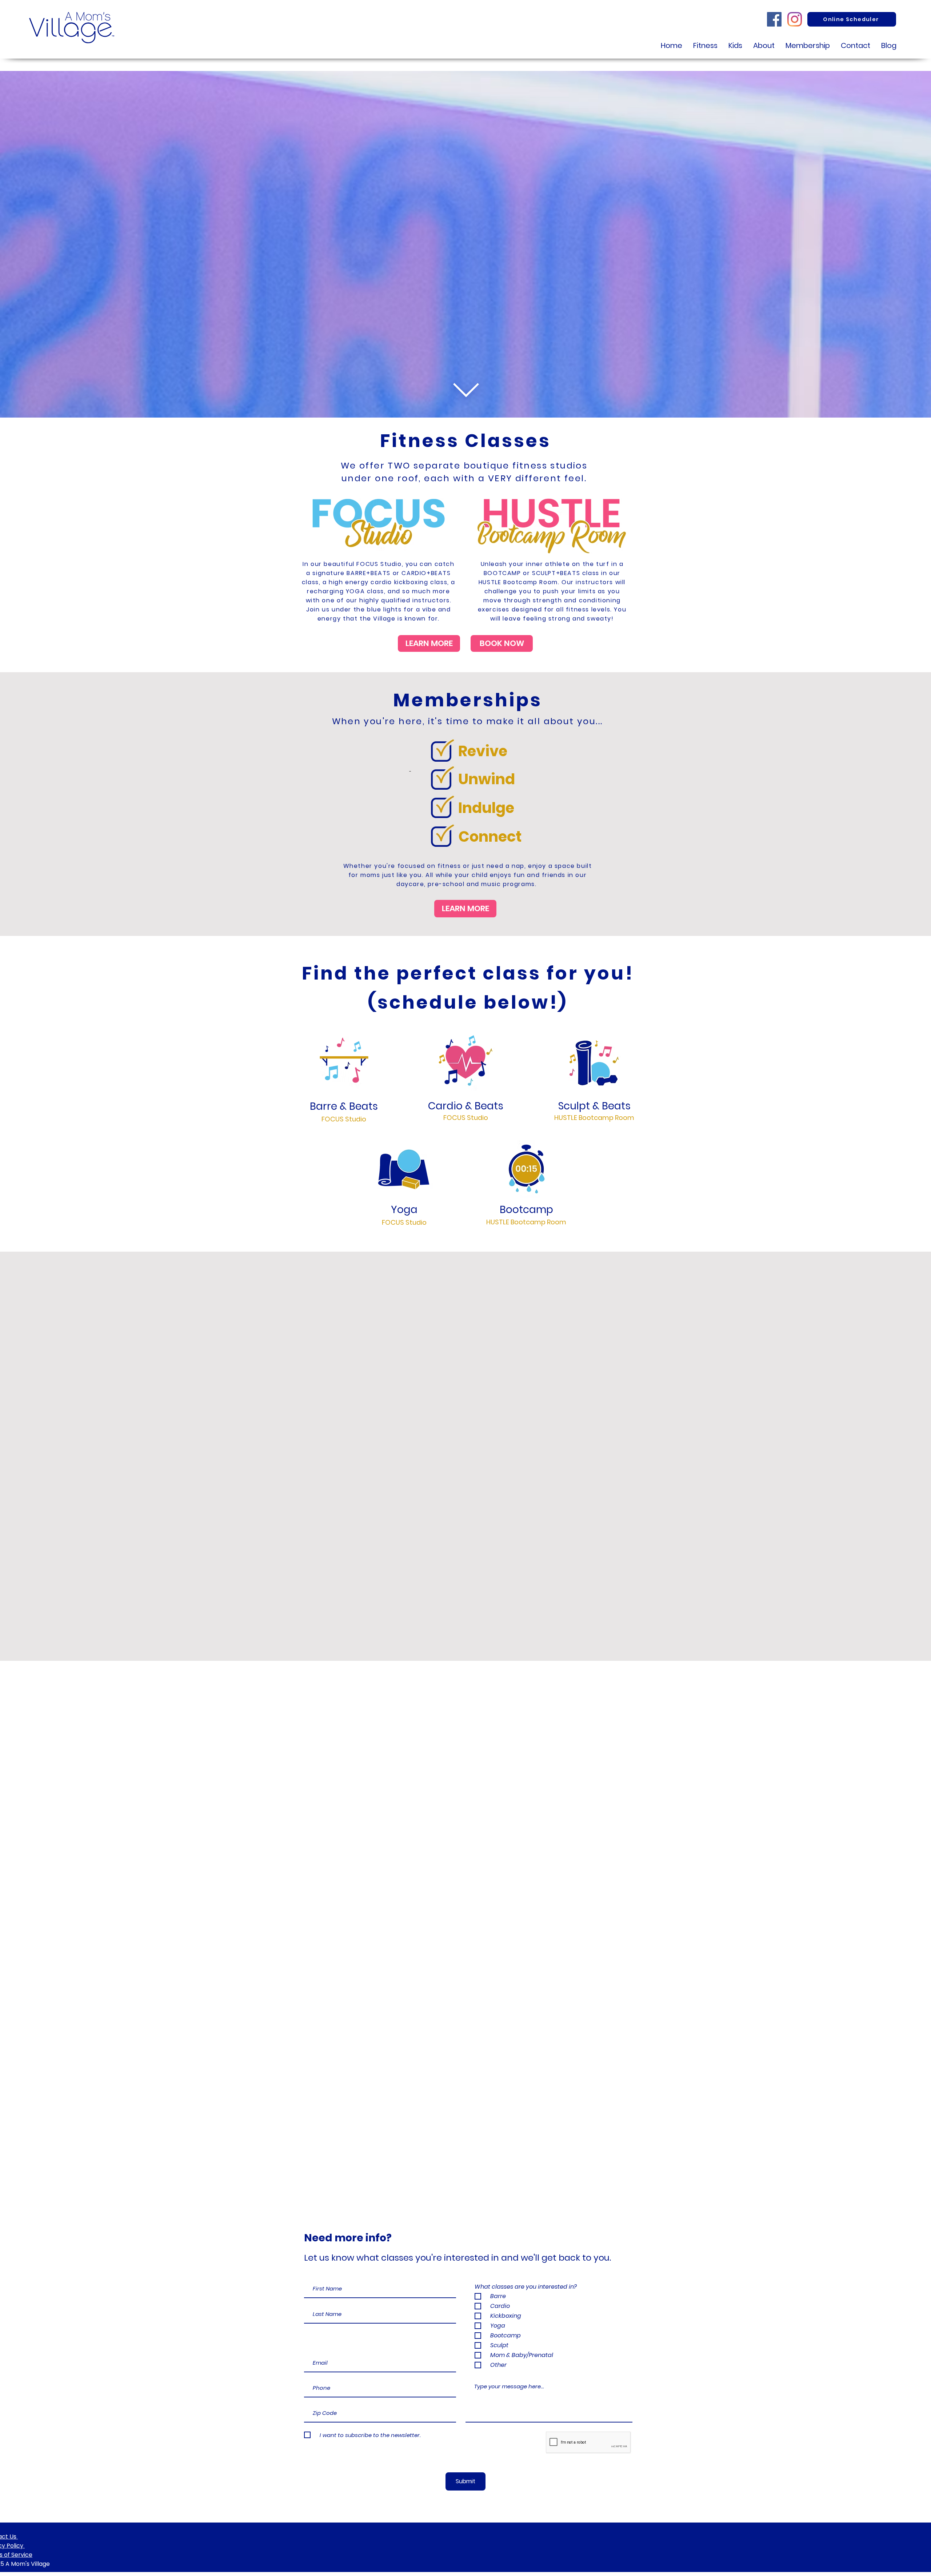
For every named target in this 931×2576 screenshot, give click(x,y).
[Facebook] (774, 19)
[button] (764, 46)
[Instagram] (795, 19)
